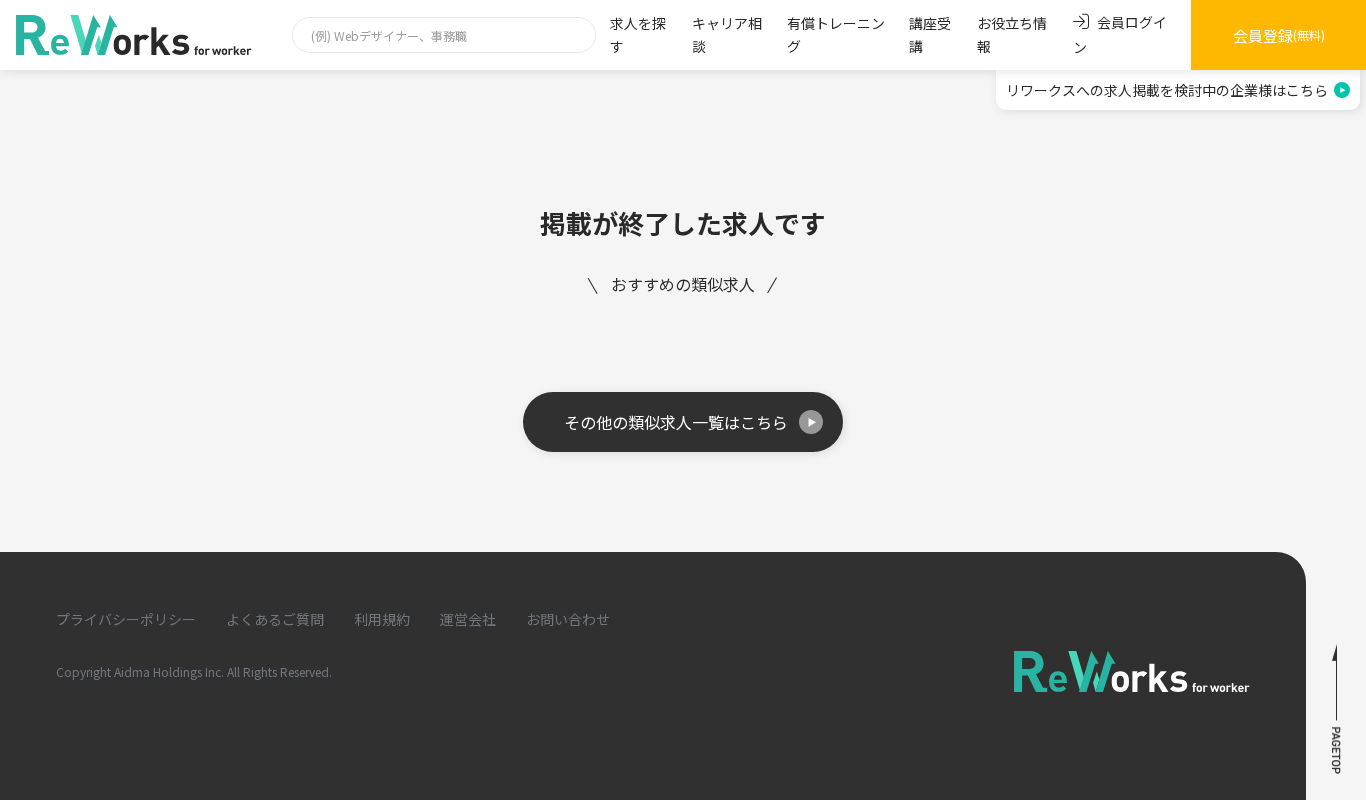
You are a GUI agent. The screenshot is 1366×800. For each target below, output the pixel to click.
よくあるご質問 (275, 619)
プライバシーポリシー (126, 619)
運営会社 (468, 619)
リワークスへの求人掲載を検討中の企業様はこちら (1167, 90)
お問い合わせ (568, 619)
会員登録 (1279, 35)
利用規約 (382, 619)
